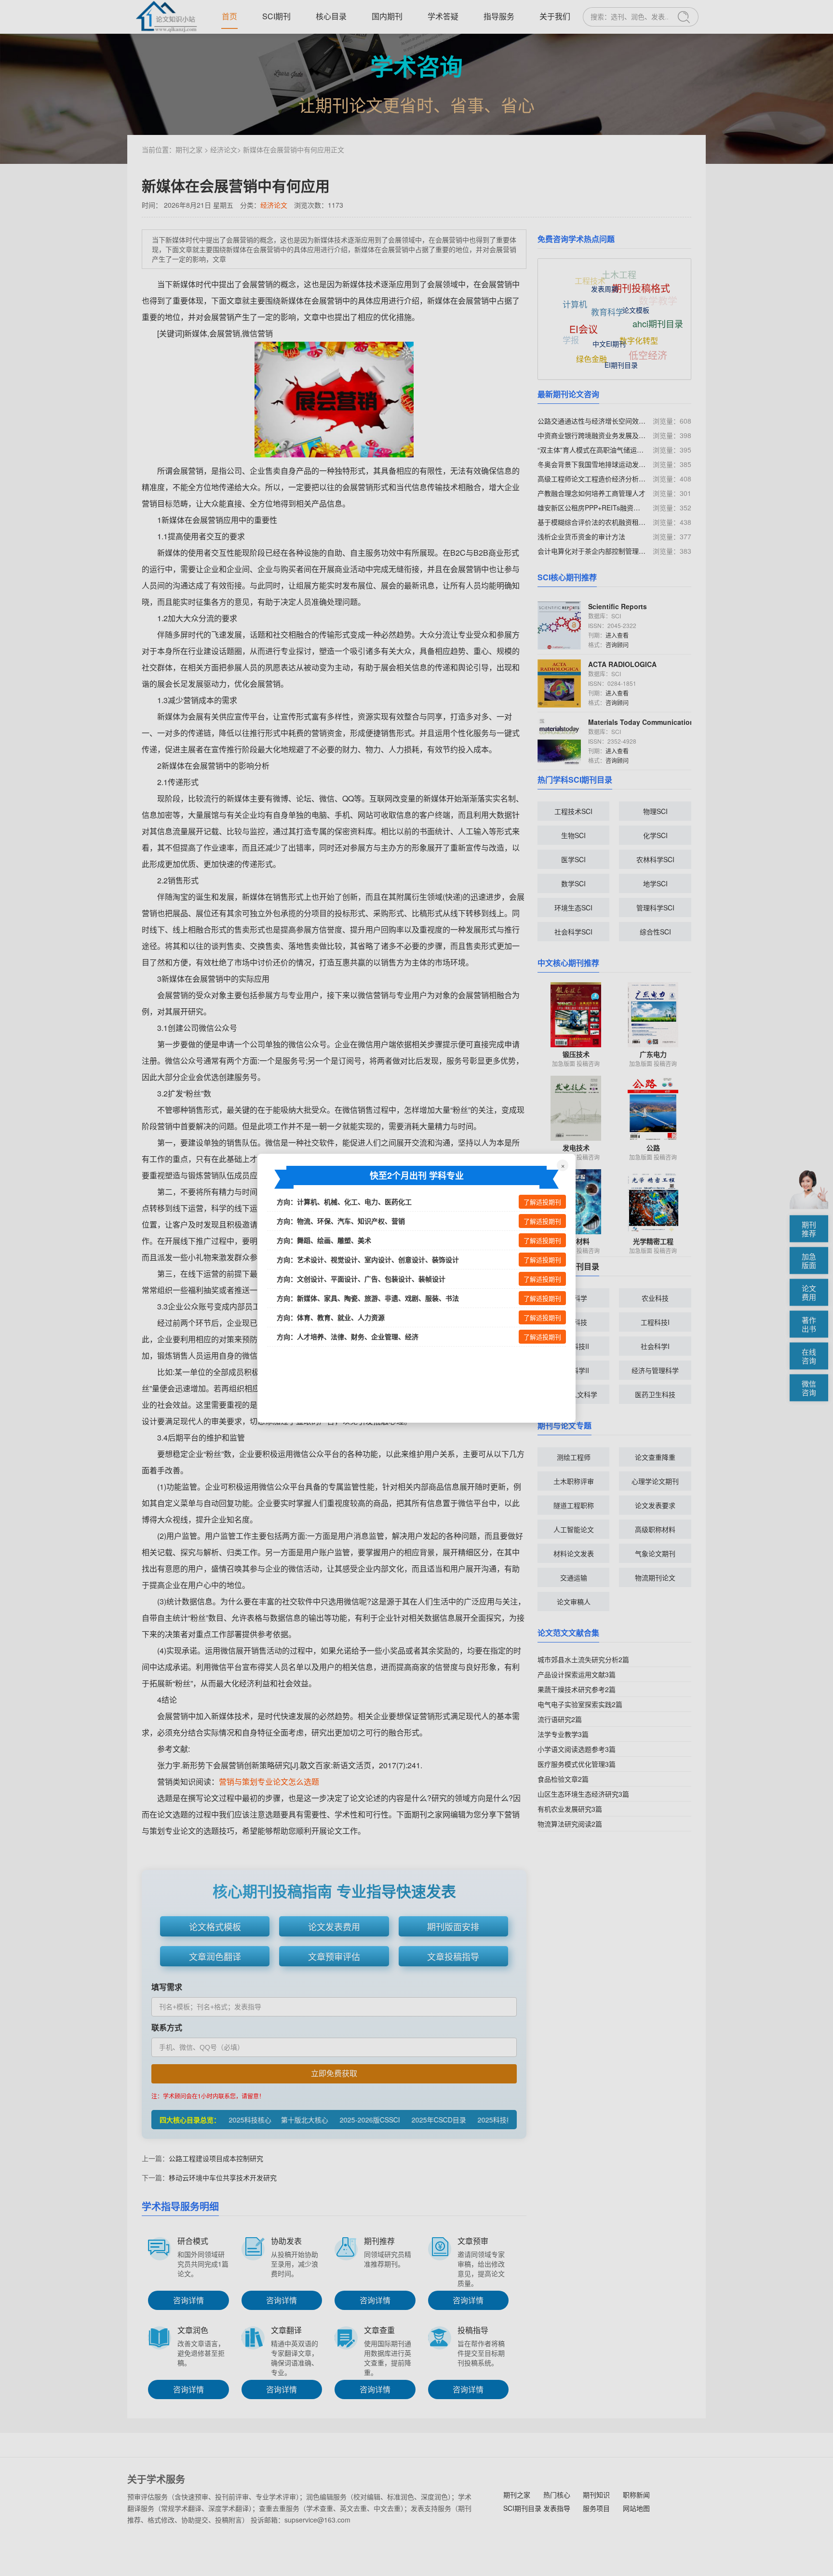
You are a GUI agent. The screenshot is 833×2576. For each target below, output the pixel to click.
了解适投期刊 (542, 1202)
